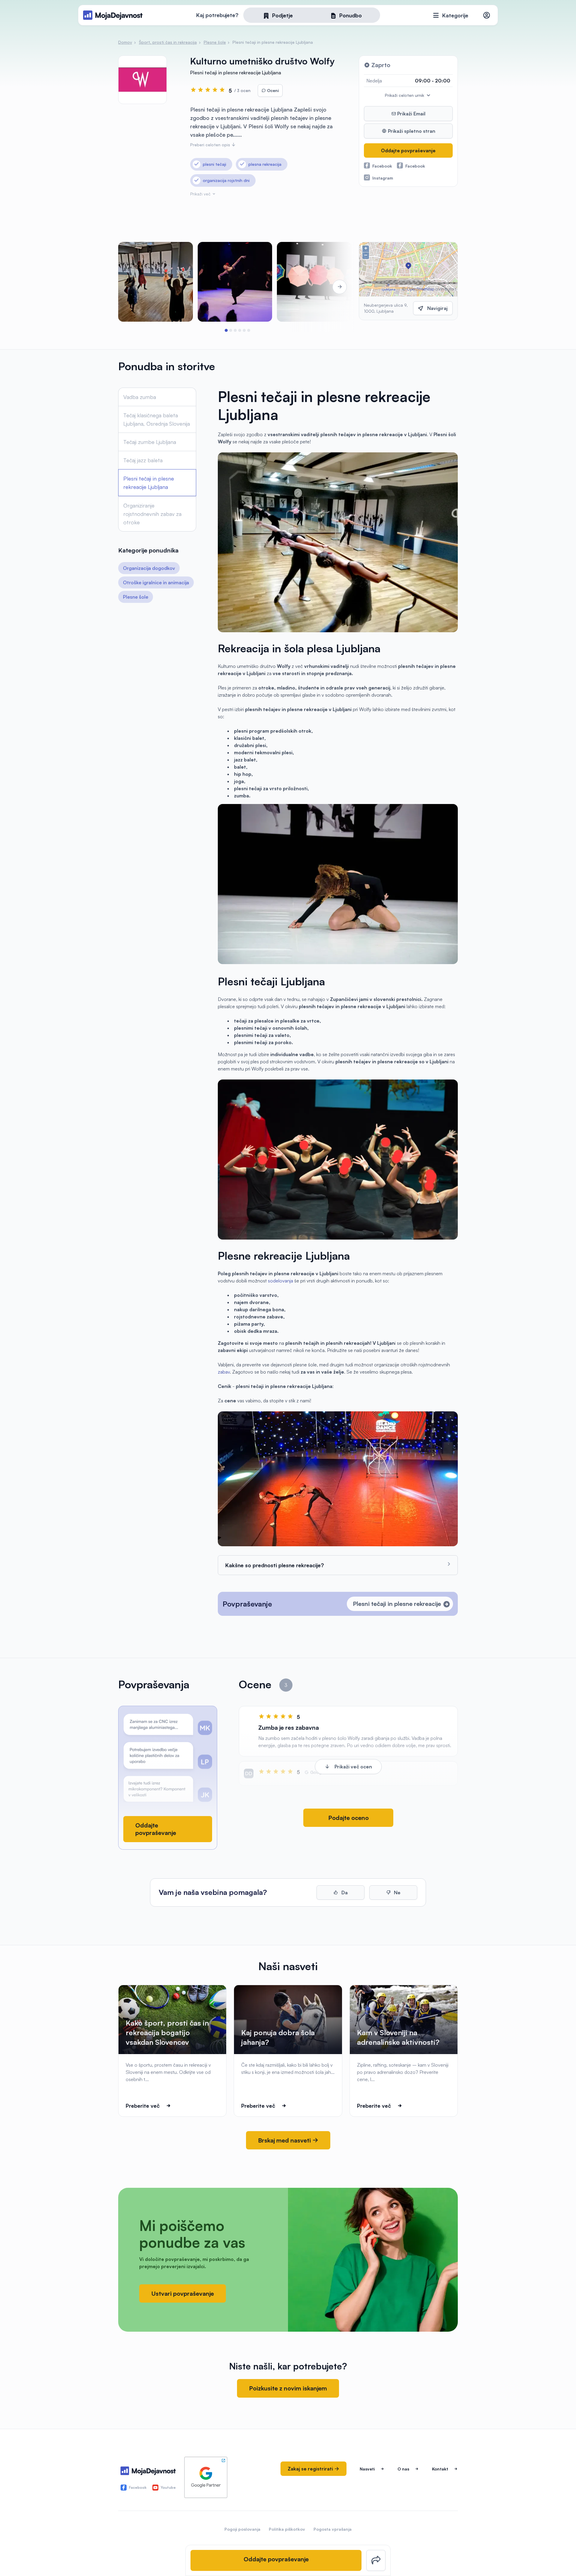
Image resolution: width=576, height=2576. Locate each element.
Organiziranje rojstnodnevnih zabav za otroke (152, 514)
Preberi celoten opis (211, 145)
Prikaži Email (411, 114)
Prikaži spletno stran (411, 131)
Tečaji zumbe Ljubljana (150, 442)
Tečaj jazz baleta (143, 460)
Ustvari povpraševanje (183, 2293)
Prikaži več (201, 194)
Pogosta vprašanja (333, 2529)
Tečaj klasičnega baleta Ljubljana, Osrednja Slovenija (157, 419)
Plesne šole (136, 597)
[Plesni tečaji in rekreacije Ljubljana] (156, 282)
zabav (224, 1372)
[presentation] (135, 287)
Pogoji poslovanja (242, 2529)
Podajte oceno (348, 1818)
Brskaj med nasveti (285, 2140)
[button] (226, 330)
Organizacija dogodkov (149, 568)
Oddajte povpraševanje (408, 150)
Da (344, 1893)
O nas (403, 2469)
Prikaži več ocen (353, 1767)
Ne (397, 1893)
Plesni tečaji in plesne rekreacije (397, 1604)
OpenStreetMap (420, 289)
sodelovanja (280, 1281)
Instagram (383, 178)
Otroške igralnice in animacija (156, 582)
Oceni (272, 90)
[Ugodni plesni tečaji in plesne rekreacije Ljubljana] (314, 282)
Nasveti (367, 2469)
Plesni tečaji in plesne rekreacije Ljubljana (149, 483)
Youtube (168, 2487)
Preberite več (143, 2106)
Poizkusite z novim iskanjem (288, 2388)
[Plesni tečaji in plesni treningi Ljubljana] (235, 282)
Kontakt (440, 2469)
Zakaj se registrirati (311, 2469)
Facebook (382, 166)
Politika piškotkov (287, 2529)
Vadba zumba (140, 397)
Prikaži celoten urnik (405, 95)
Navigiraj (437, 308)
